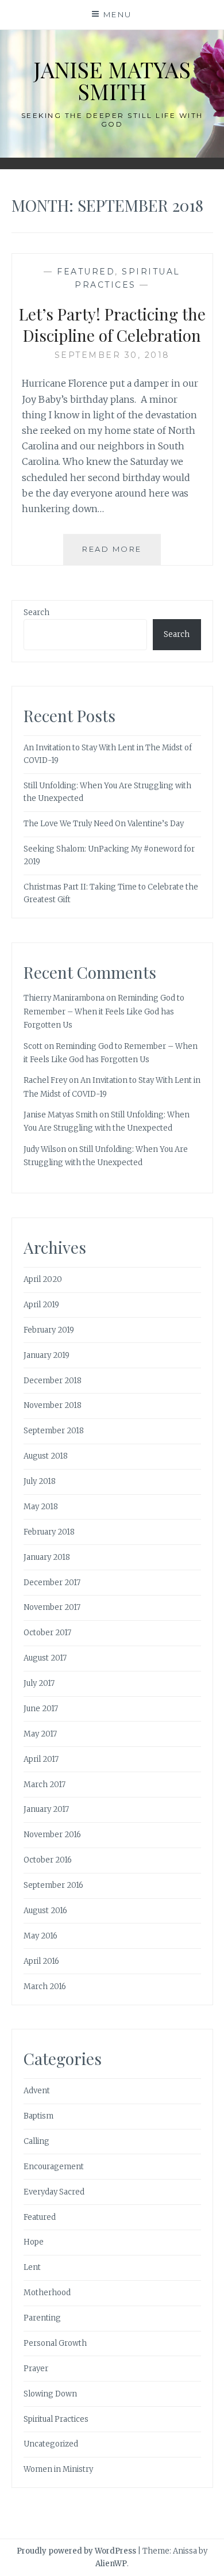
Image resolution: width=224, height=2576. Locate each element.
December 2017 (52, 1583)
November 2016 (52, 1835)
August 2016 (45, 1911)
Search (36, 612)
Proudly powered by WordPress (76, 2551)
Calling (36, 2141)
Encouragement (54, 2167)
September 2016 (53, 1885)
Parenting (42, 2318)
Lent (32, 2267)
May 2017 (40, 1734)
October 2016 (48, 1860)
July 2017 (39, 1683)
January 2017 (46, 1809)
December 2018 (53, 1381)
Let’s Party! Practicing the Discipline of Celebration (112, 324)
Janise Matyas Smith (112, 80)
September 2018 (54, 1431)
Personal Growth (55, 2343)
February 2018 (49, 1532)
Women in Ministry (58, 2469)
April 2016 (41, 1961)
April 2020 (43, 1279)
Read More (121, 554)
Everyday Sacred (54, 2192)
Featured (86, 272)
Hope (34, 2242)
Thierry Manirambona (64, 998)
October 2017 (47, 1633)
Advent (37, 2091)
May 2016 (40, 1936)
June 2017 (41, 1709)
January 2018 (47, 1557)
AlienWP (111, 2564)
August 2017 (45, 1658)
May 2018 (41, 1507)
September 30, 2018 (112, 355)
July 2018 (40, 1481)
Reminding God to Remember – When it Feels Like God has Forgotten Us (104, 1012)
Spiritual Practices (56, 2419)
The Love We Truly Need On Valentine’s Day (104, 824)
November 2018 (53, 1405)
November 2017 (52, 1607)
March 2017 (45, 1785)
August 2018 (46, 1456)
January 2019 (47, 1355)
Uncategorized (51, 2444)
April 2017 (41, 1759)
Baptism (38, 2116)
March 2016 (45, 1987)
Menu (118, 14)
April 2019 (41, 1305)
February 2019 (49, 1330)
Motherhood (47, 2293)
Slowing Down (50, 2394)
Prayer (36, 2369)
